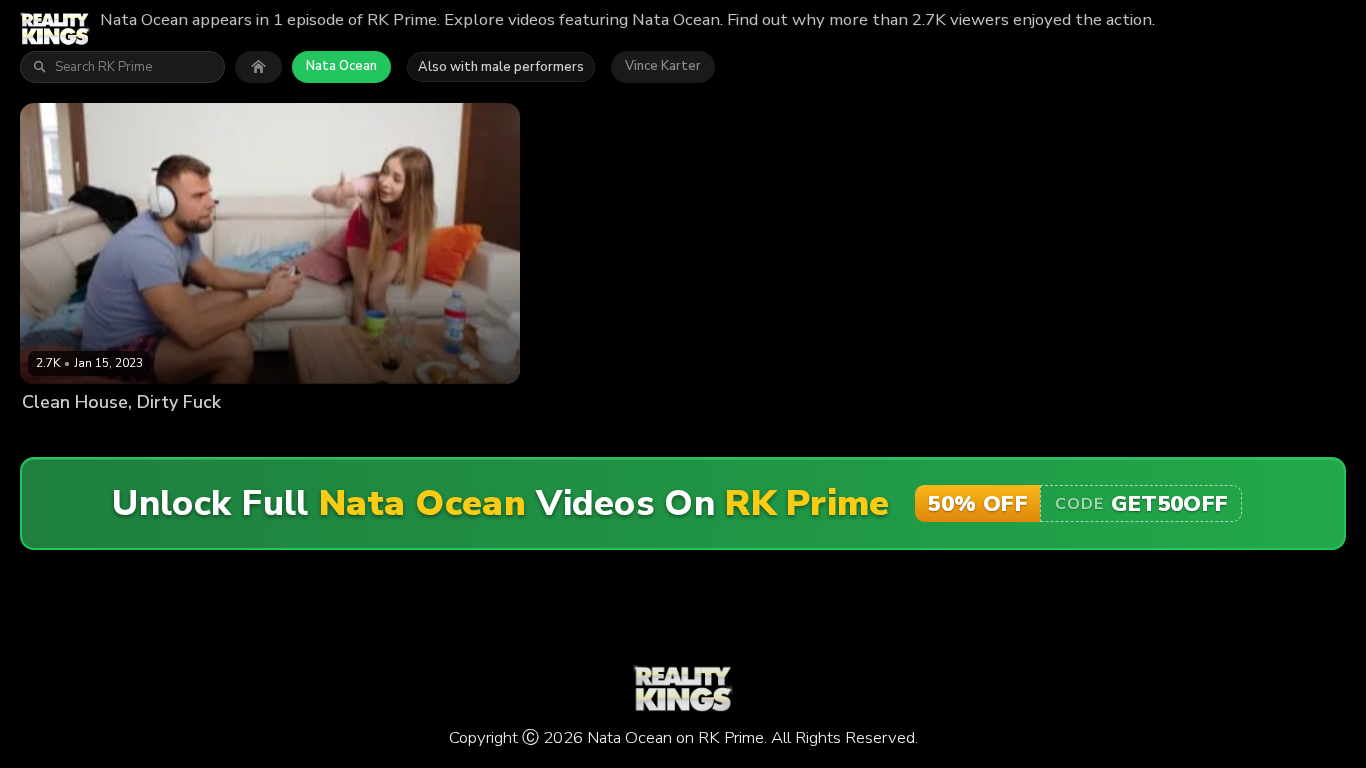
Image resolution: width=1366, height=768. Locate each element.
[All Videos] (258, 67)
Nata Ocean (341, 66)
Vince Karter (663, 66)
